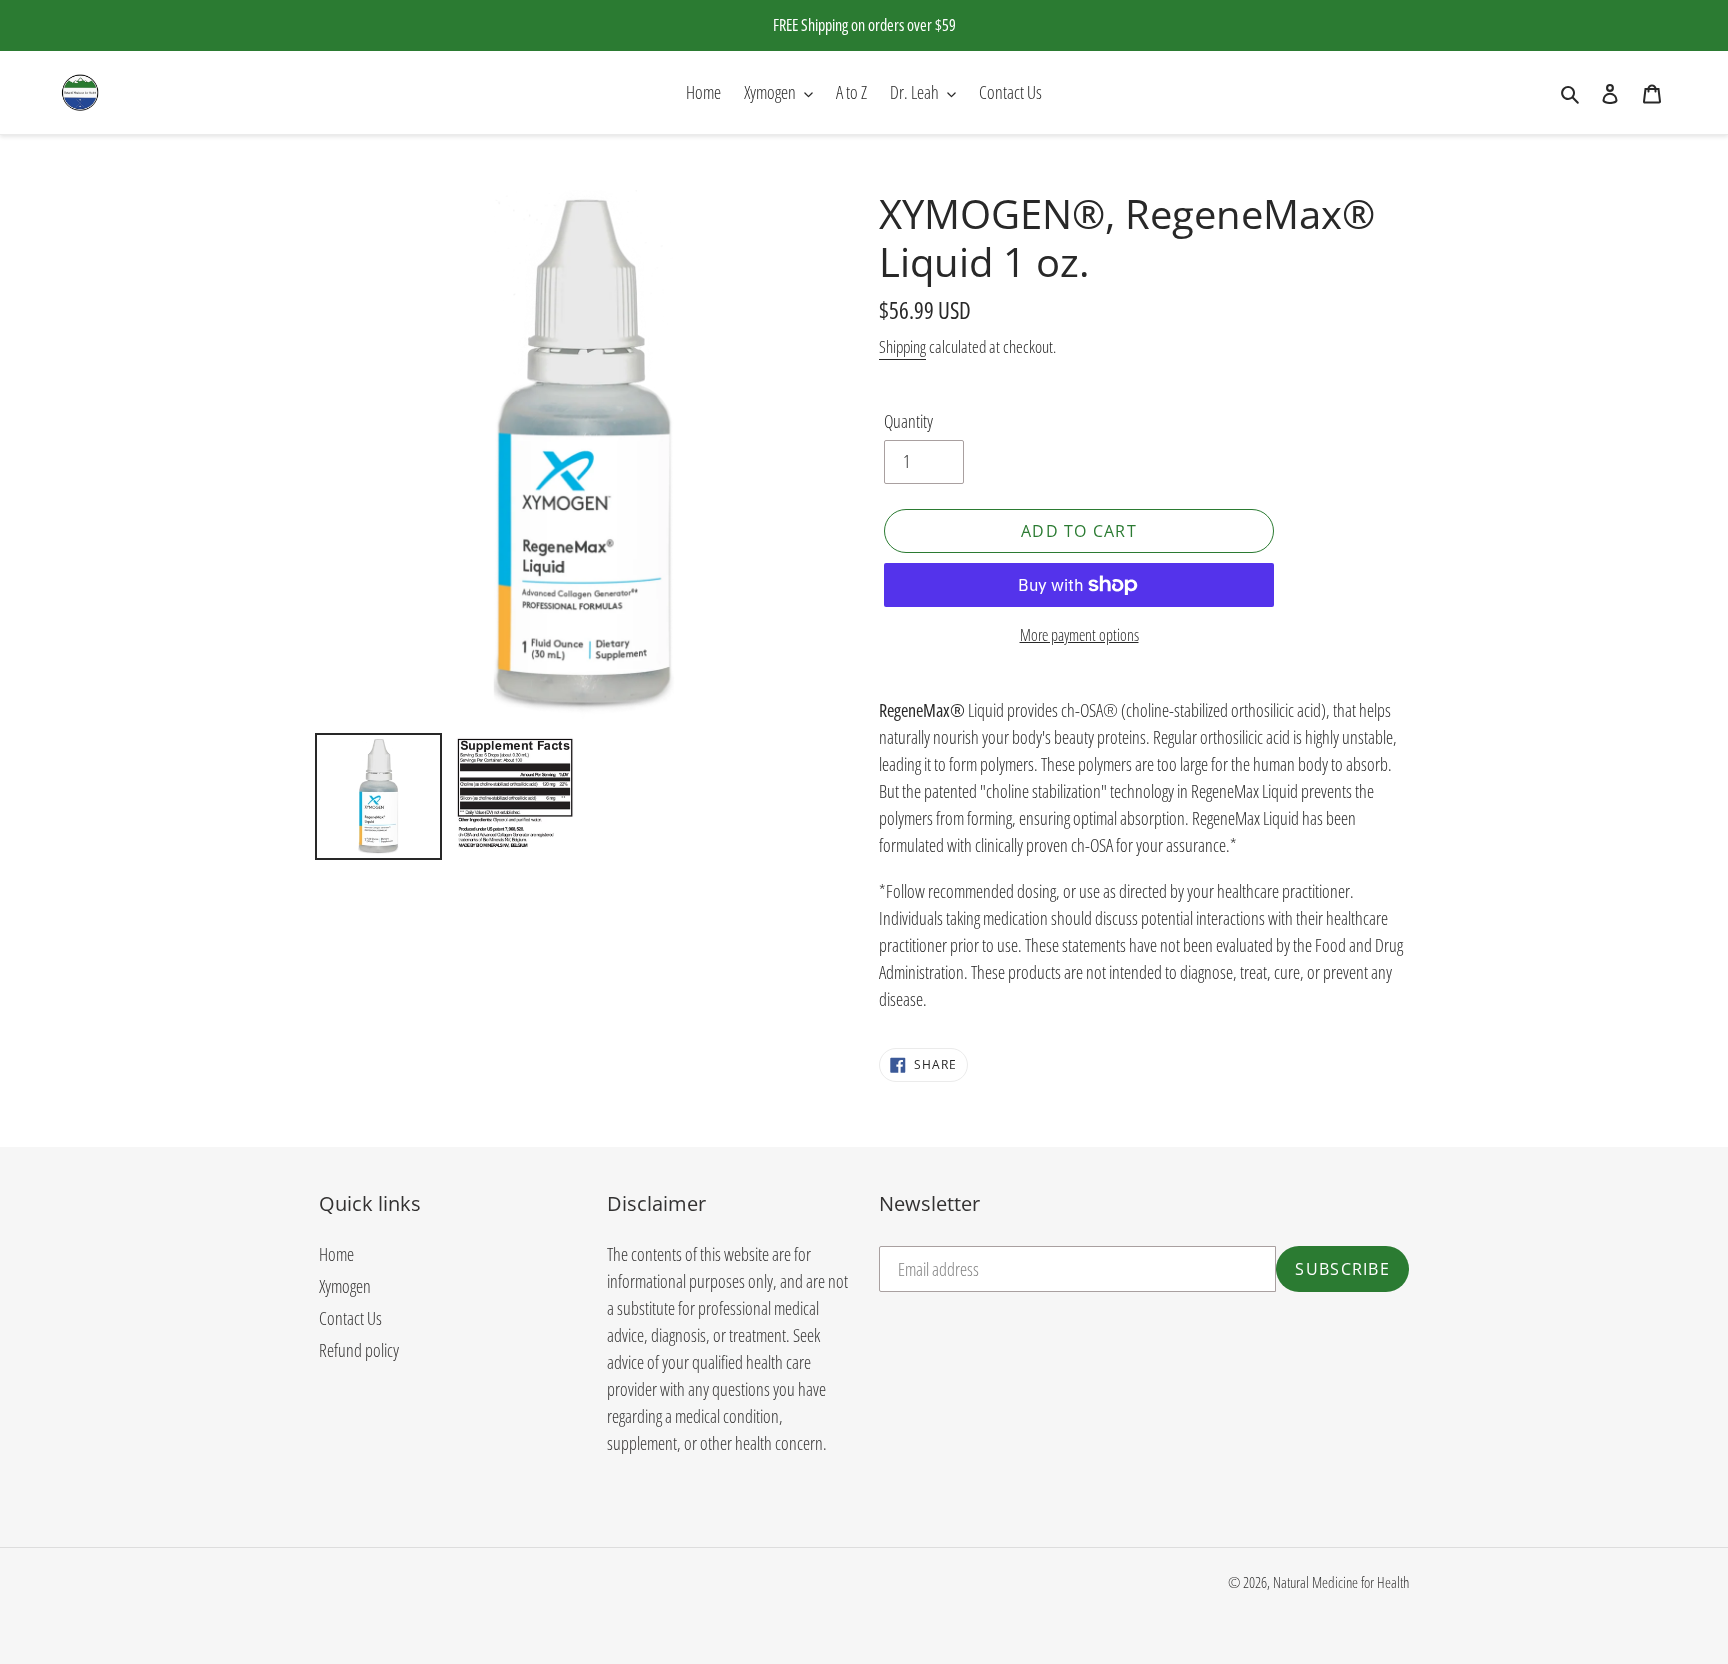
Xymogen (345, 1286)
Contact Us (350, 1318)
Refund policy (359, 1350)
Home (336, 1254)
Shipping (902, 346)
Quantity (908, 421)
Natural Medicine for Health (1341, 1582)
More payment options (1079, 635)
